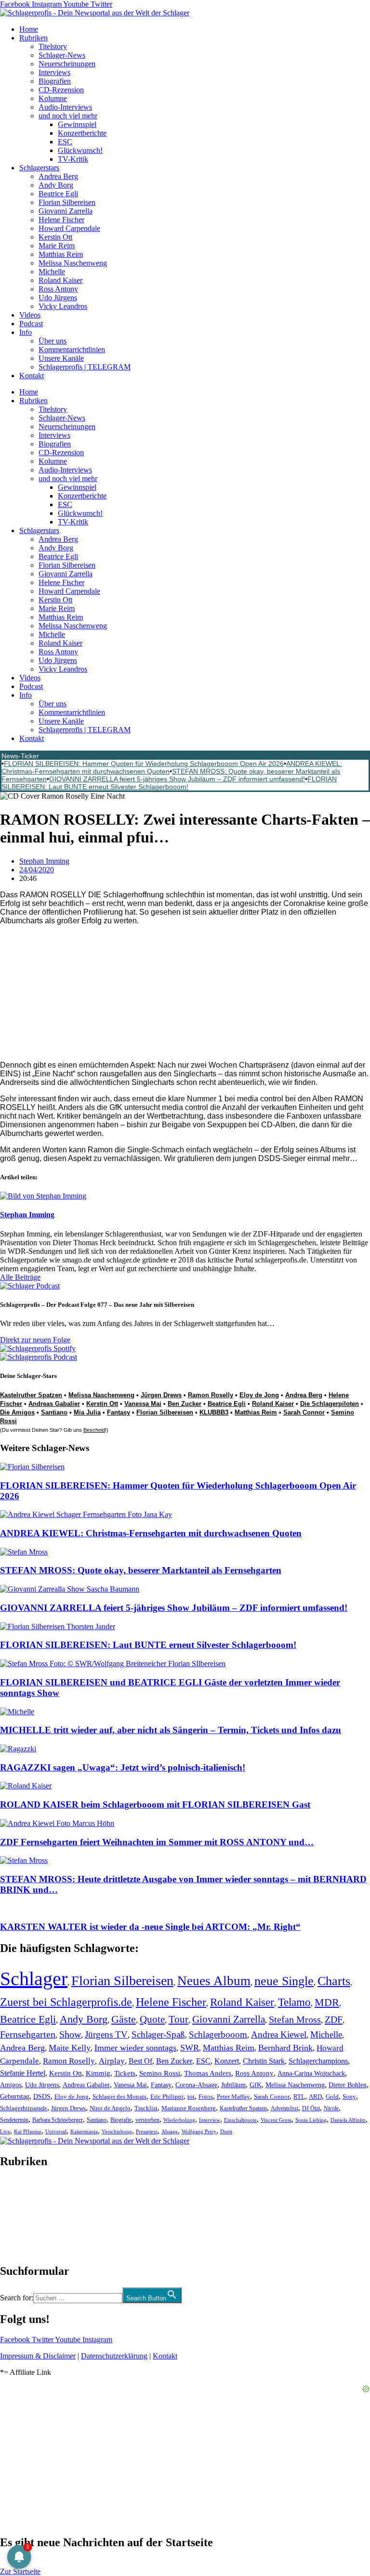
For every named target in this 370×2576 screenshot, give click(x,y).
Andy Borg (56, 185)
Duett (226, 2132)
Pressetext (147, 2131)
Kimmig (98, 2073)
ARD (315, 2097)
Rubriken (33, 38)
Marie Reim (57, 246)
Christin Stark (264, 2061)
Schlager (34, 1979)
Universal (56, 2131)
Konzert (227, 2061)
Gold (332, 2097)
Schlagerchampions (318, 2061)
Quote (152, 2019)
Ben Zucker (185, 1404)
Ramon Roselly (211, 1395)
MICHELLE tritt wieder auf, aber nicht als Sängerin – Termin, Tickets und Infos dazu (171, 1730)
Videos (30, 315)
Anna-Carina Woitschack (311, 2073)
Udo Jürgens (58, 298)
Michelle (52, 272)
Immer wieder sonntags (135, 2048)
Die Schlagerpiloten (330, 1404)
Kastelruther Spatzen (31, 1395)
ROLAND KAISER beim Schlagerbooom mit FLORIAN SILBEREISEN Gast (155, 1804)
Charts (334, 1981)
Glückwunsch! (80, 150)
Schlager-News (62, 55)
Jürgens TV (106, 2034)
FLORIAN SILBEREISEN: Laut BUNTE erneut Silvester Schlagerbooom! (169, 783)
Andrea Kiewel (279, 2034)
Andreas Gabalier (54, 1404)
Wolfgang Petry (199, 2132)
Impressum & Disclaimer (38, 2356)
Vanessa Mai (143, 1404)
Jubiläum (233, 2085)
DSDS (42, 2097)
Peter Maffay (233, 2097)
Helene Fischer (61, 220)
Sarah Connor (304, 1412)
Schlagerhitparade (24, 2108)
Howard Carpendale (69, 228)
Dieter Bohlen (348, 2085)
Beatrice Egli (58, 194)
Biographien (19, 2216)
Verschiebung (117, 2131)
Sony (349, 2097)
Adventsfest (284, 2108)
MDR (327, 2002)
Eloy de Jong (259, 1395)
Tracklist (146, 2108)
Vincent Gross (276, 2120)
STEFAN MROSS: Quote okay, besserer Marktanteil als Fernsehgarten (141, 1570)
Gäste (124, 2019)
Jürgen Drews (161, 1395)
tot (191, 2097)
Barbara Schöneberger (58, 2120)
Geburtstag (15, 2097)
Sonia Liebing (311, 2120)
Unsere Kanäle (61, 358)
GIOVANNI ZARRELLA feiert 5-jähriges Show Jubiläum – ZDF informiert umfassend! (177, 779)
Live (5, 2131)
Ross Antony (58, 289)
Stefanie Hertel (23, 2073)
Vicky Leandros (63, 306)
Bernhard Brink (285, 2048)
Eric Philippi (167, 2097)
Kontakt (32, 376)
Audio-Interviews (65, 107)
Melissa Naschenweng (73, 263)
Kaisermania (84, 2131)
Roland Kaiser (60, 280)
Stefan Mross (295, 2019)
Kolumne (53, 98)
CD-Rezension (61, 90)
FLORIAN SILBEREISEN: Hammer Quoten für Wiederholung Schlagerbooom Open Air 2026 (144, 764)
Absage (170, 2132)
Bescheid (94, 1430)
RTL (299, 2097)
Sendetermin (14, 2120)
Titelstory (53, 46)
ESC (65, 142)
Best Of (140, 2061)
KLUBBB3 (214, 1412)
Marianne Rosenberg (189, 2108)
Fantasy (119, 1412)
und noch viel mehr (68, 116)
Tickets (125, 2073)
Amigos (11, 2085)
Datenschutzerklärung (114, 2356)
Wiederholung (179, 2120)
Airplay (112, 2061)
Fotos (206, 2097)
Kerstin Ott (55, 237)
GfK (256, 2085)
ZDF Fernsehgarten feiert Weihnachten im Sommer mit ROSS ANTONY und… (157, 1842)
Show (70, 2034)
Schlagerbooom (218, 2034)
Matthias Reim (61, 254)
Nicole (331, 2108)
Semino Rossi (160, 2073)
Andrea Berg (58, 176)
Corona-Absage (196, 2085)
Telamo (294, 2002)
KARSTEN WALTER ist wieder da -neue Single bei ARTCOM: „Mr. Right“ (150, 1927)
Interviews (54, 72)
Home (29, 29)
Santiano (54, 1412)
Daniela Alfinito (348, 2120)
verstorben (147, 2120)
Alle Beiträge (20, 1277)
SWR (190, 2048)
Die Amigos (17, 1412)
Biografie (121, 2120)
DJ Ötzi (311, 2108)
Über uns (53, 341)
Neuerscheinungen (67, 64)
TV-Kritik (73, 159)
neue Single (284, 1981)
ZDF (334, 2019)
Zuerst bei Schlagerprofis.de (66, 2002)
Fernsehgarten (28, 2034)
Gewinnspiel (77, 124)
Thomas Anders (208, 2073)
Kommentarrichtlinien (72, 350)
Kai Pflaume (28, 2131)
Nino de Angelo (110, 2108)
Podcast (31, 324)
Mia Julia (87, 1412)
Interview (210, 2120)
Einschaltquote (240, 2120)
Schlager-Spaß (158, 2034)
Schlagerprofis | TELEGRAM (85, 367)
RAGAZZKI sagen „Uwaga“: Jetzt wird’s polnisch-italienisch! (123, 1767)
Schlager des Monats (119, 2097)
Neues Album (214, 1981)
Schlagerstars (39, 168)
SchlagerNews (22, 2190)
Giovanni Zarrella (66, 211)
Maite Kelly (70, 2048)
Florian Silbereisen (67, 202)
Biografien (55, 81)
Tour (178, 2019)
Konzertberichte (82, 133)
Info (26, 332)
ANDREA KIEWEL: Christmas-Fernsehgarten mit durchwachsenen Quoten (151, 1533)
